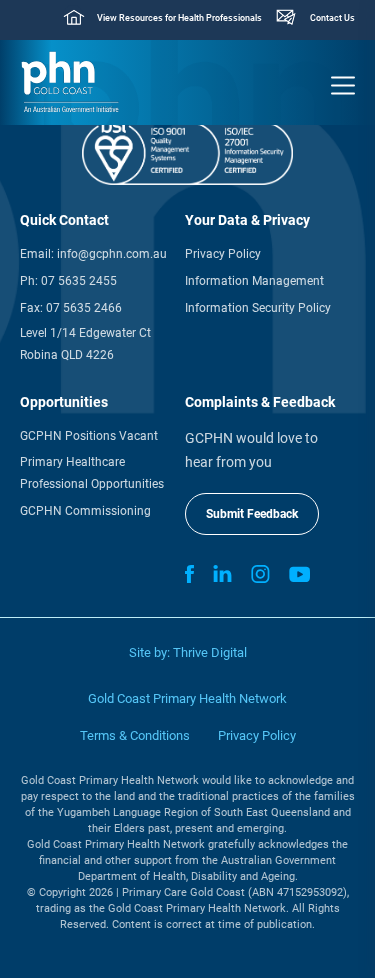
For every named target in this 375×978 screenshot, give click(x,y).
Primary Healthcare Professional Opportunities (92, 473)
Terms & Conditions (135, 735)
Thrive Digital (210, 652)
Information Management (254, 281)
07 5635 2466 (84, 308)
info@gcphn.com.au (112, 254)
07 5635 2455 (79, 281)
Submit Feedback (252, 514)
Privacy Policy (223, 254)
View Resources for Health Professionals (179, 18)
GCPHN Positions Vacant (89, 436)
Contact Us (332, 18)
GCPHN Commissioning (85, 511)
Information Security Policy (258, 308)
